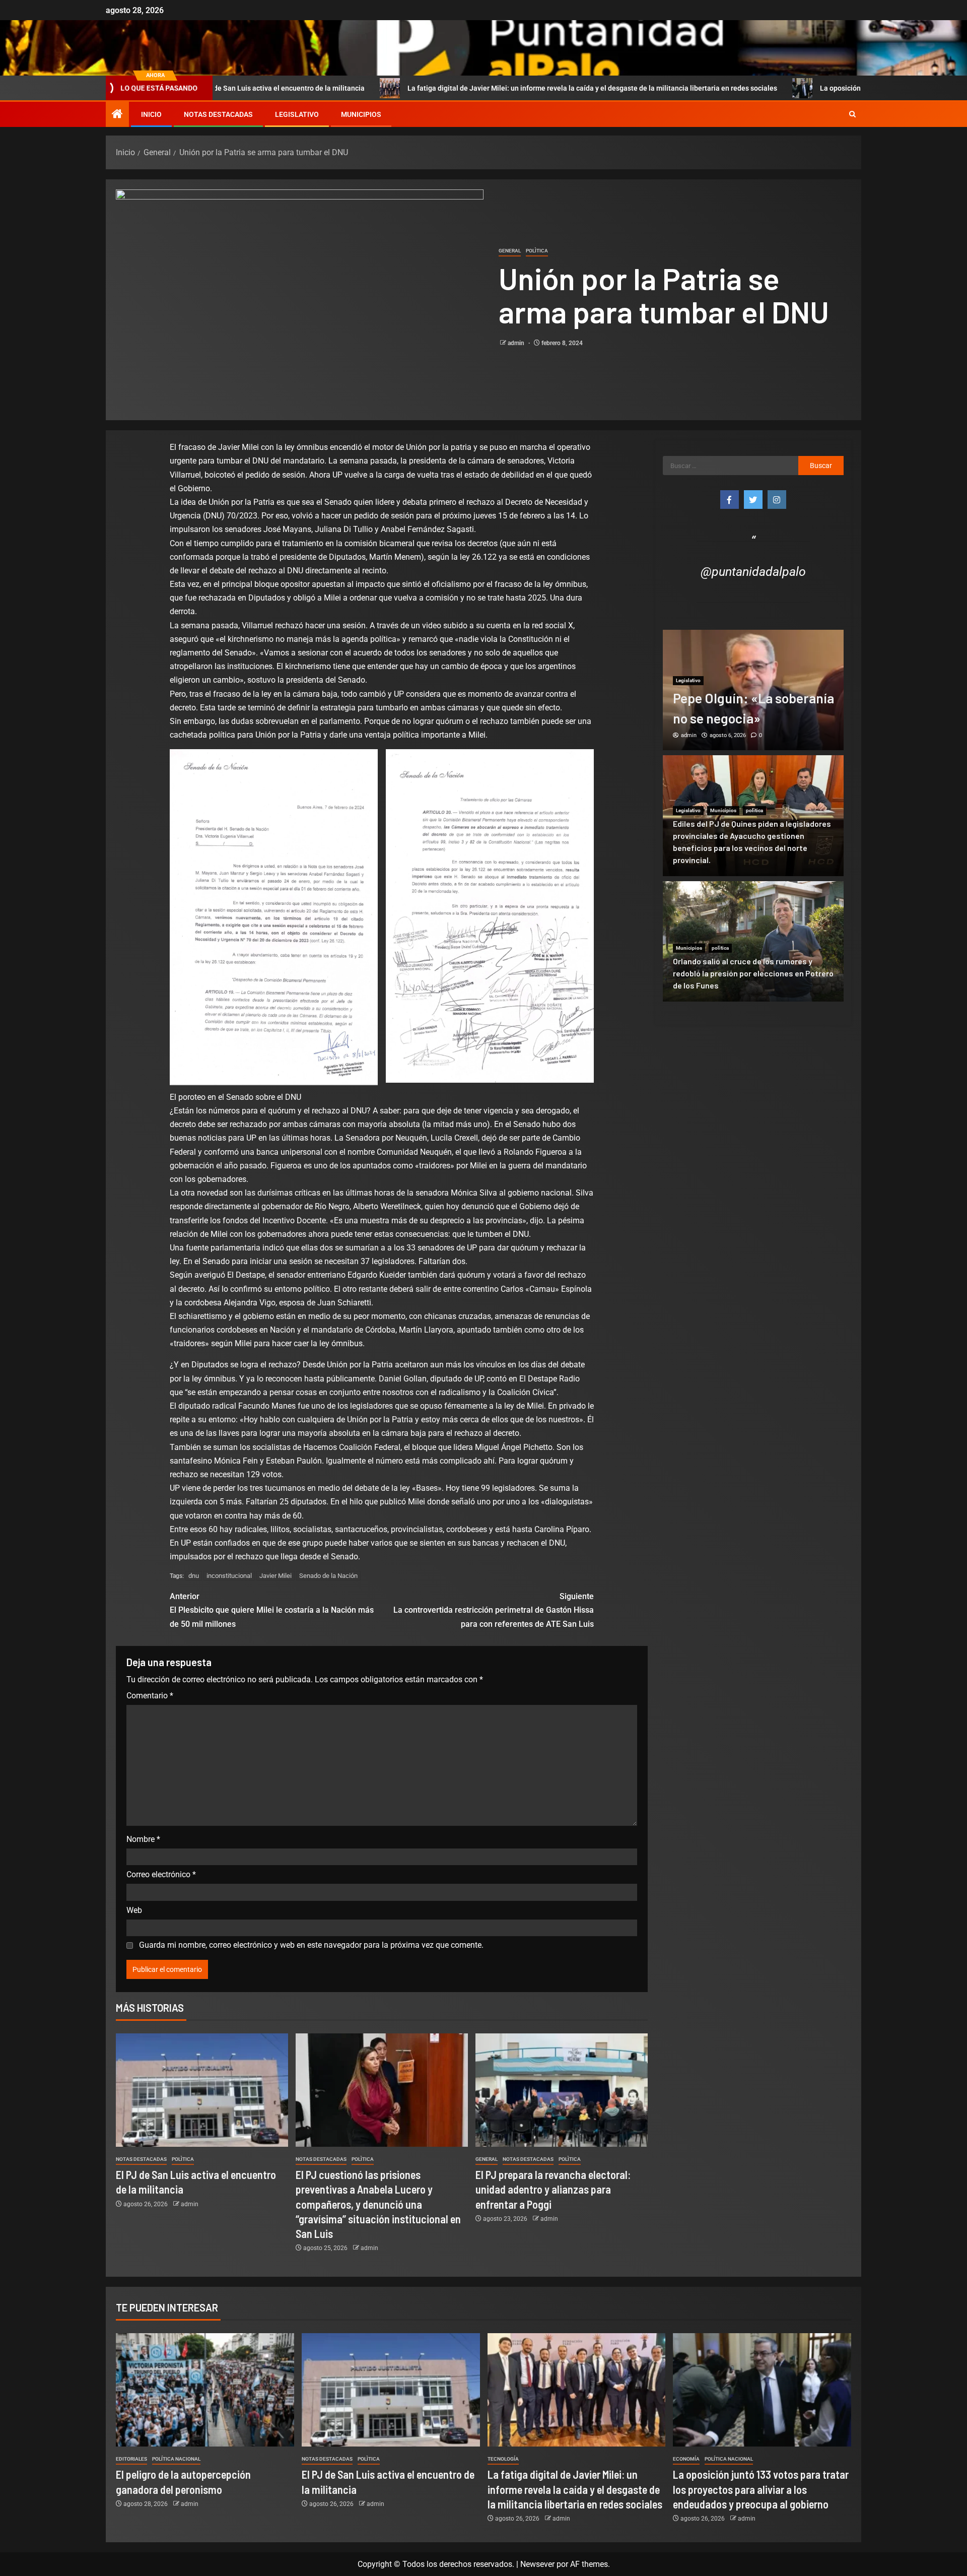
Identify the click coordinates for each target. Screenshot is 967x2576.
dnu (194, 1576)
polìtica (537, 251)
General (510, 251)
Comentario (150, 1696)
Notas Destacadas (218, 114)
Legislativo (297, 114)
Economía (686, 2459)
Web (134, 1910)
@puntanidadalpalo (753, 572)
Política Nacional (176, 2459)
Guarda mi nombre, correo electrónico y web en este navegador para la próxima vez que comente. (311, 1945)
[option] (753, 690)
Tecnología (503, 2459)
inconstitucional (229, 1576)
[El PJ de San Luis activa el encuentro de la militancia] (202, 2090)
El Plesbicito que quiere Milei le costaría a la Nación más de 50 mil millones (272, 1610)
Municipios (361, 114)
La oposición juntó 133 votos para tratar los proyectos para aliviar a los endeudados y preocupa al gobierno (761, 2489)
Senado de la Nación (328, 1576)
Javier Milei (275, 1576)
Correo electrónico (161, 1874)
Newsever (537, 2564)
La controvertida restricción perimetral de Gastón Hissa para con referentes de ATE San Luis (494, 1610)
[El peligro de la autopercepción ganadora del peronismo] (205, 2390)
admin (517, 343)
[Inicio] (117, 115)
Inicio (151, 114)
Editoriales (131, 2459)
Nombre (143, 1839)
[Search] (852, 114)
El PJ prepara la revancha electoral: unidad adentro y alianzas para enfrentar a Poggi (553, 2189)
